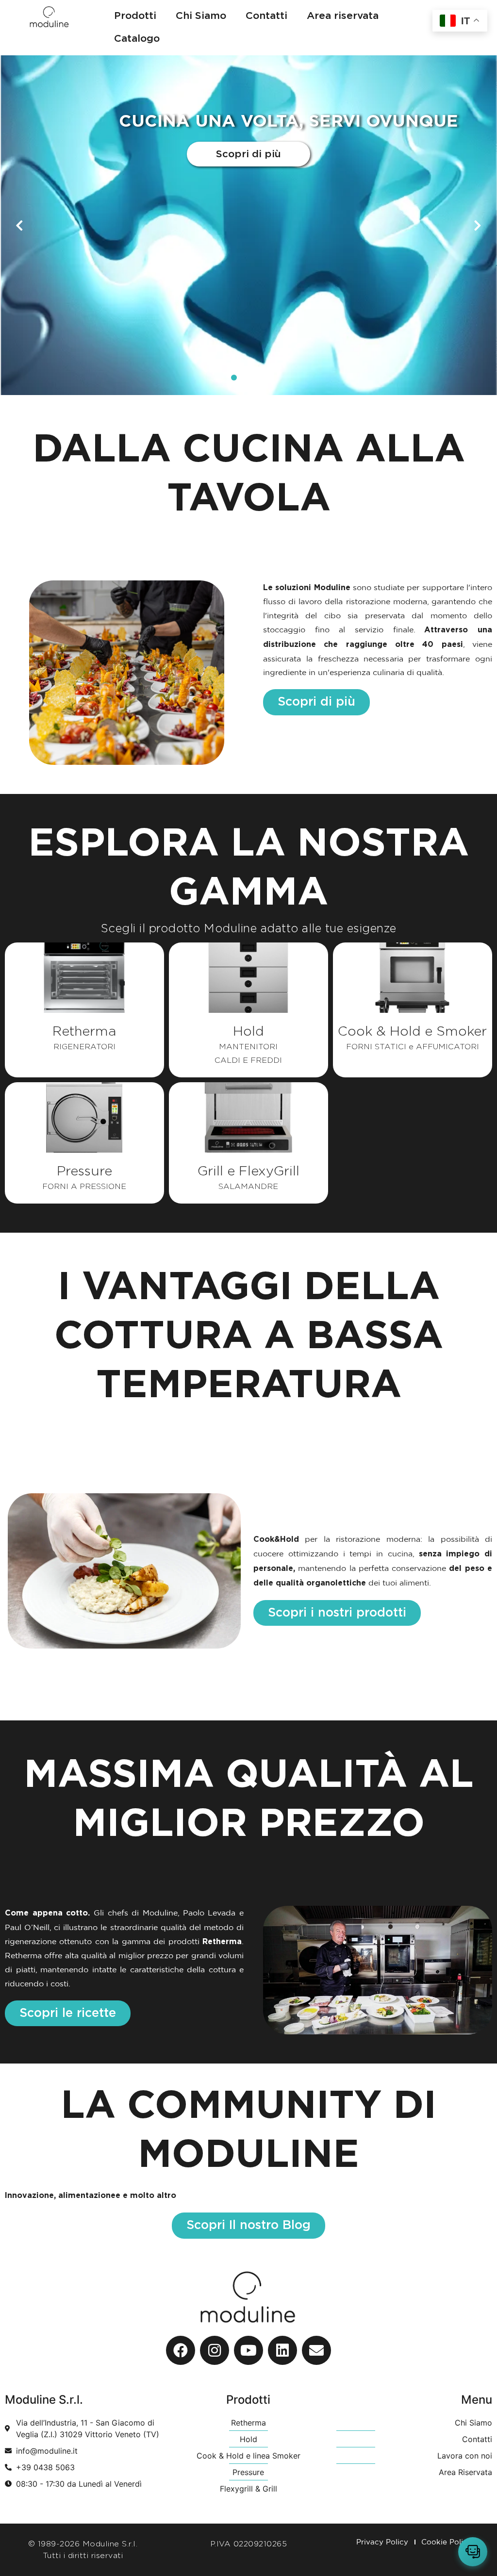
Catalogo (137, 39)
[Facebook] (181, 2350)
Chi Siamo (201, 16)
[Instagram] (215, 2350)
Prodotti (135, 16)
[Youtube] (248, 2350)
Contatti (266, 16)
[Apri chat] (473, 2552)
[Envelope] (316, 2350)
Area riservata (343, 16)
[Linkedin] (282, 2350)
